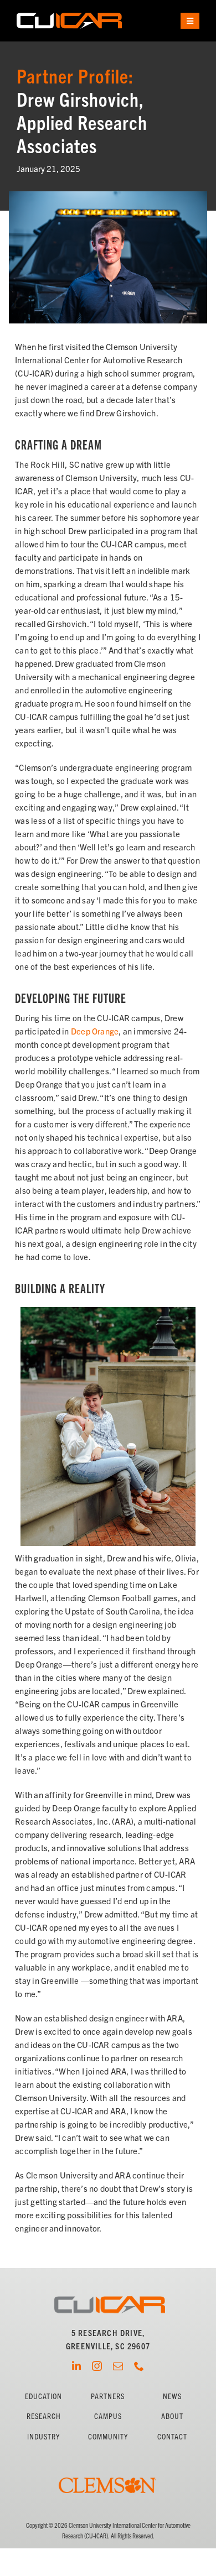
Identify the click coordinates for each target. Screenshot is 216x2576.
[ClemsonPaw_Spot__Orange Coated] (108, 2462)
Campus (108, 2416)
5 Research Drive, (108, 2332)
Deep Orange (95, 1031)
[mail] (118, 2366)
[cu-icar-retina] (69, 17)
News (172, 2396)
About (172, 2416)
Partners (108, 2396)
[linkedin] (76, 2366)
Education (43, 2396)
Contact (172, 2436)
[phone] (139, 2366)
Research (44, 2416)
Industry (43, 2436)
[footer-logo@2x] (110, 2300)
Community (108, 2436)
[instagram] (97, 2366)
